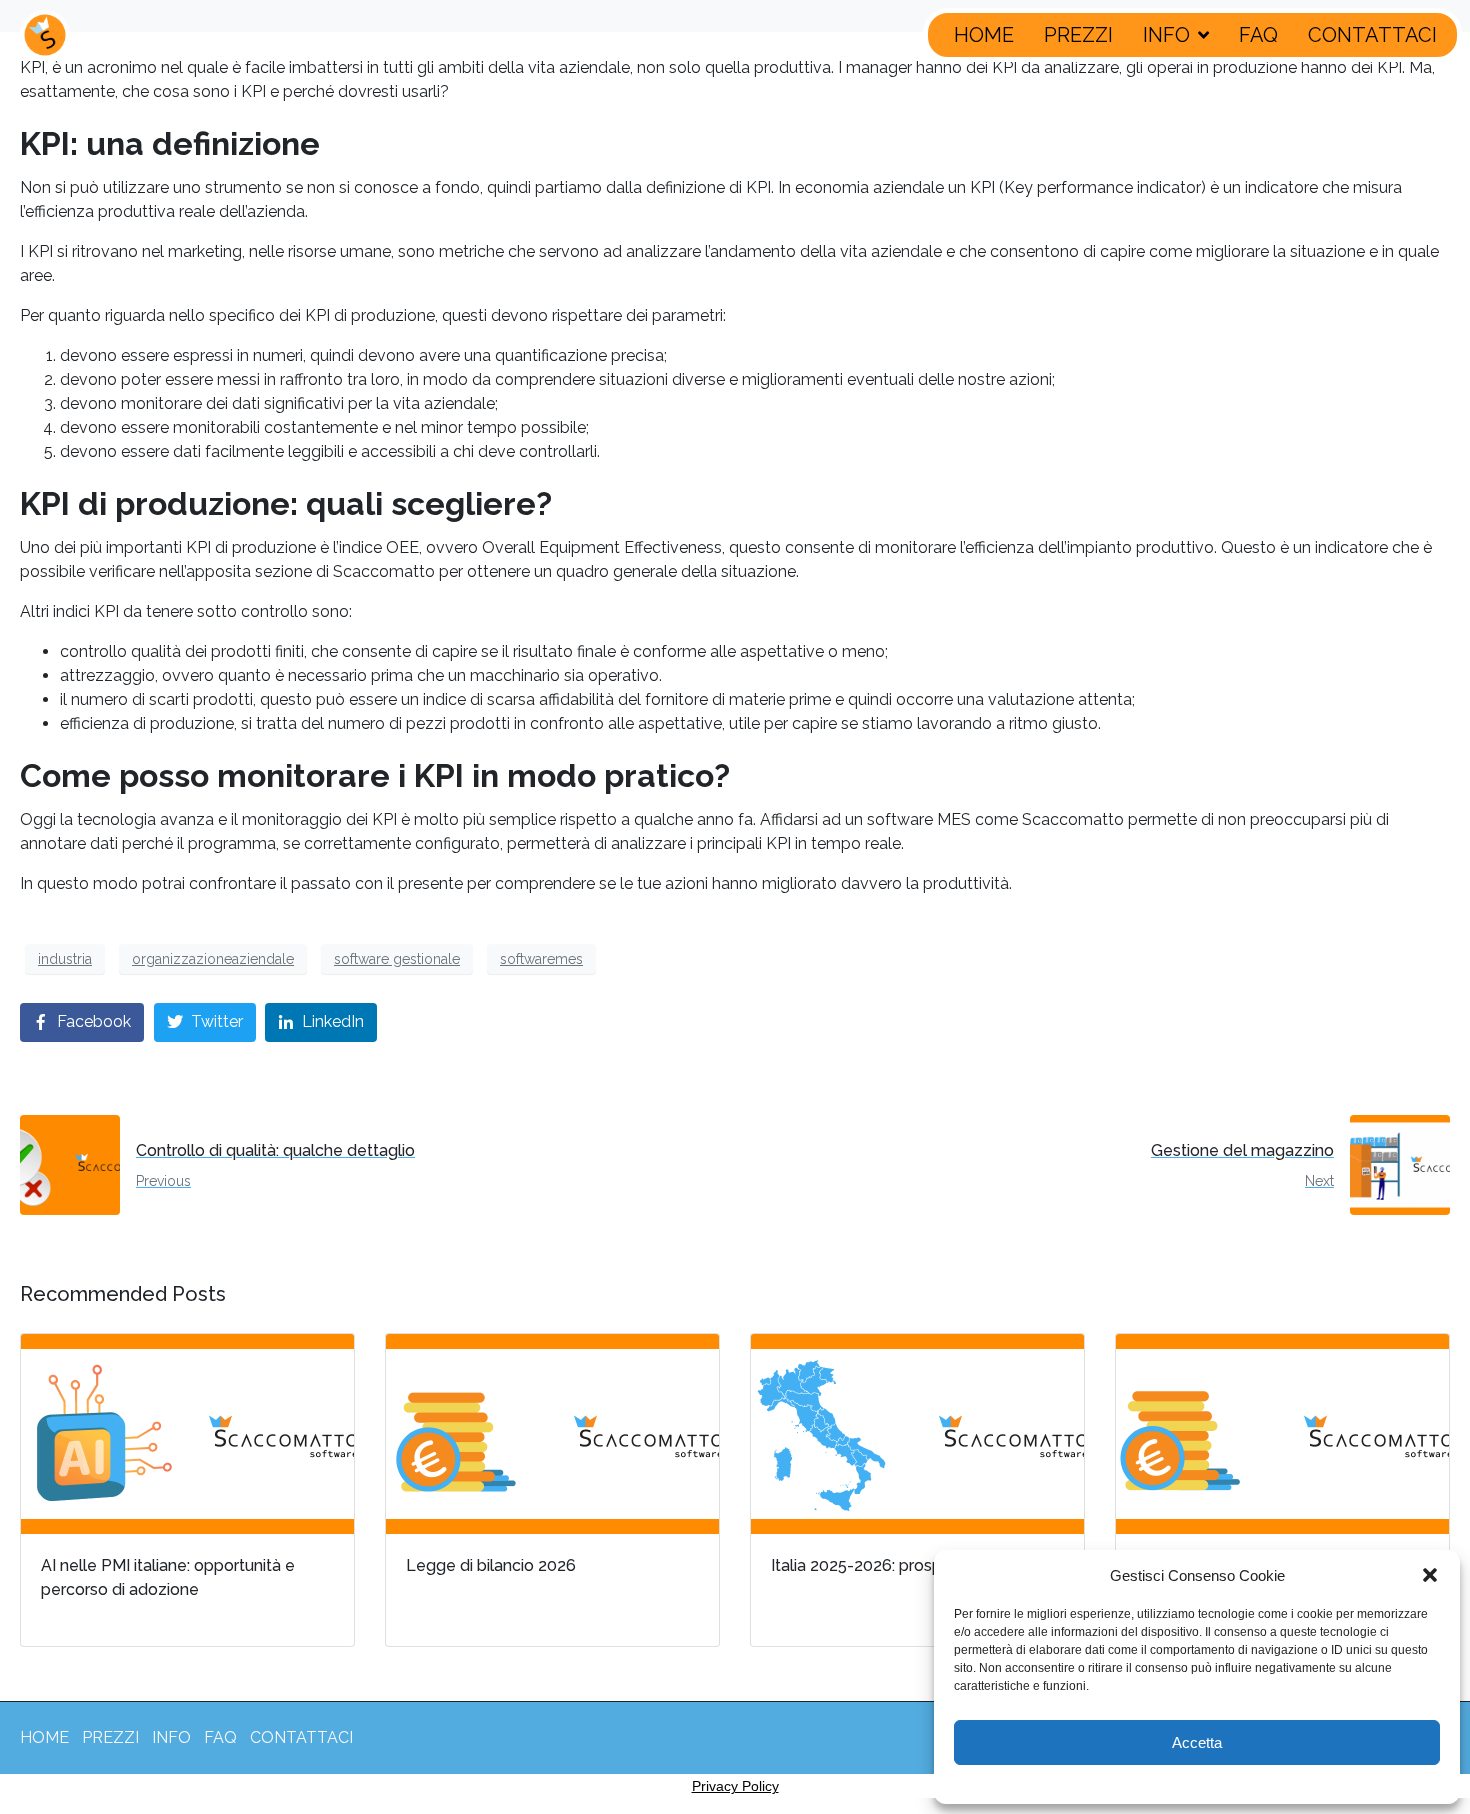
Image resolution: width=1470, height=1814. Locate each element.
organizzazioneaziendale (213, 959)
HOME (984, 35)
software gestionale (397, 959)
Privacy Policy (735, 1786)
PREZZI (1078, 35)
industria (65, 959)
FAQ (1258, 35)
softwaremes (541, 959)
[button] (1430, 1575)
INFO (1166, 35)
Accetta (1197, 1742)
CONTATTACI (1372, 35)
